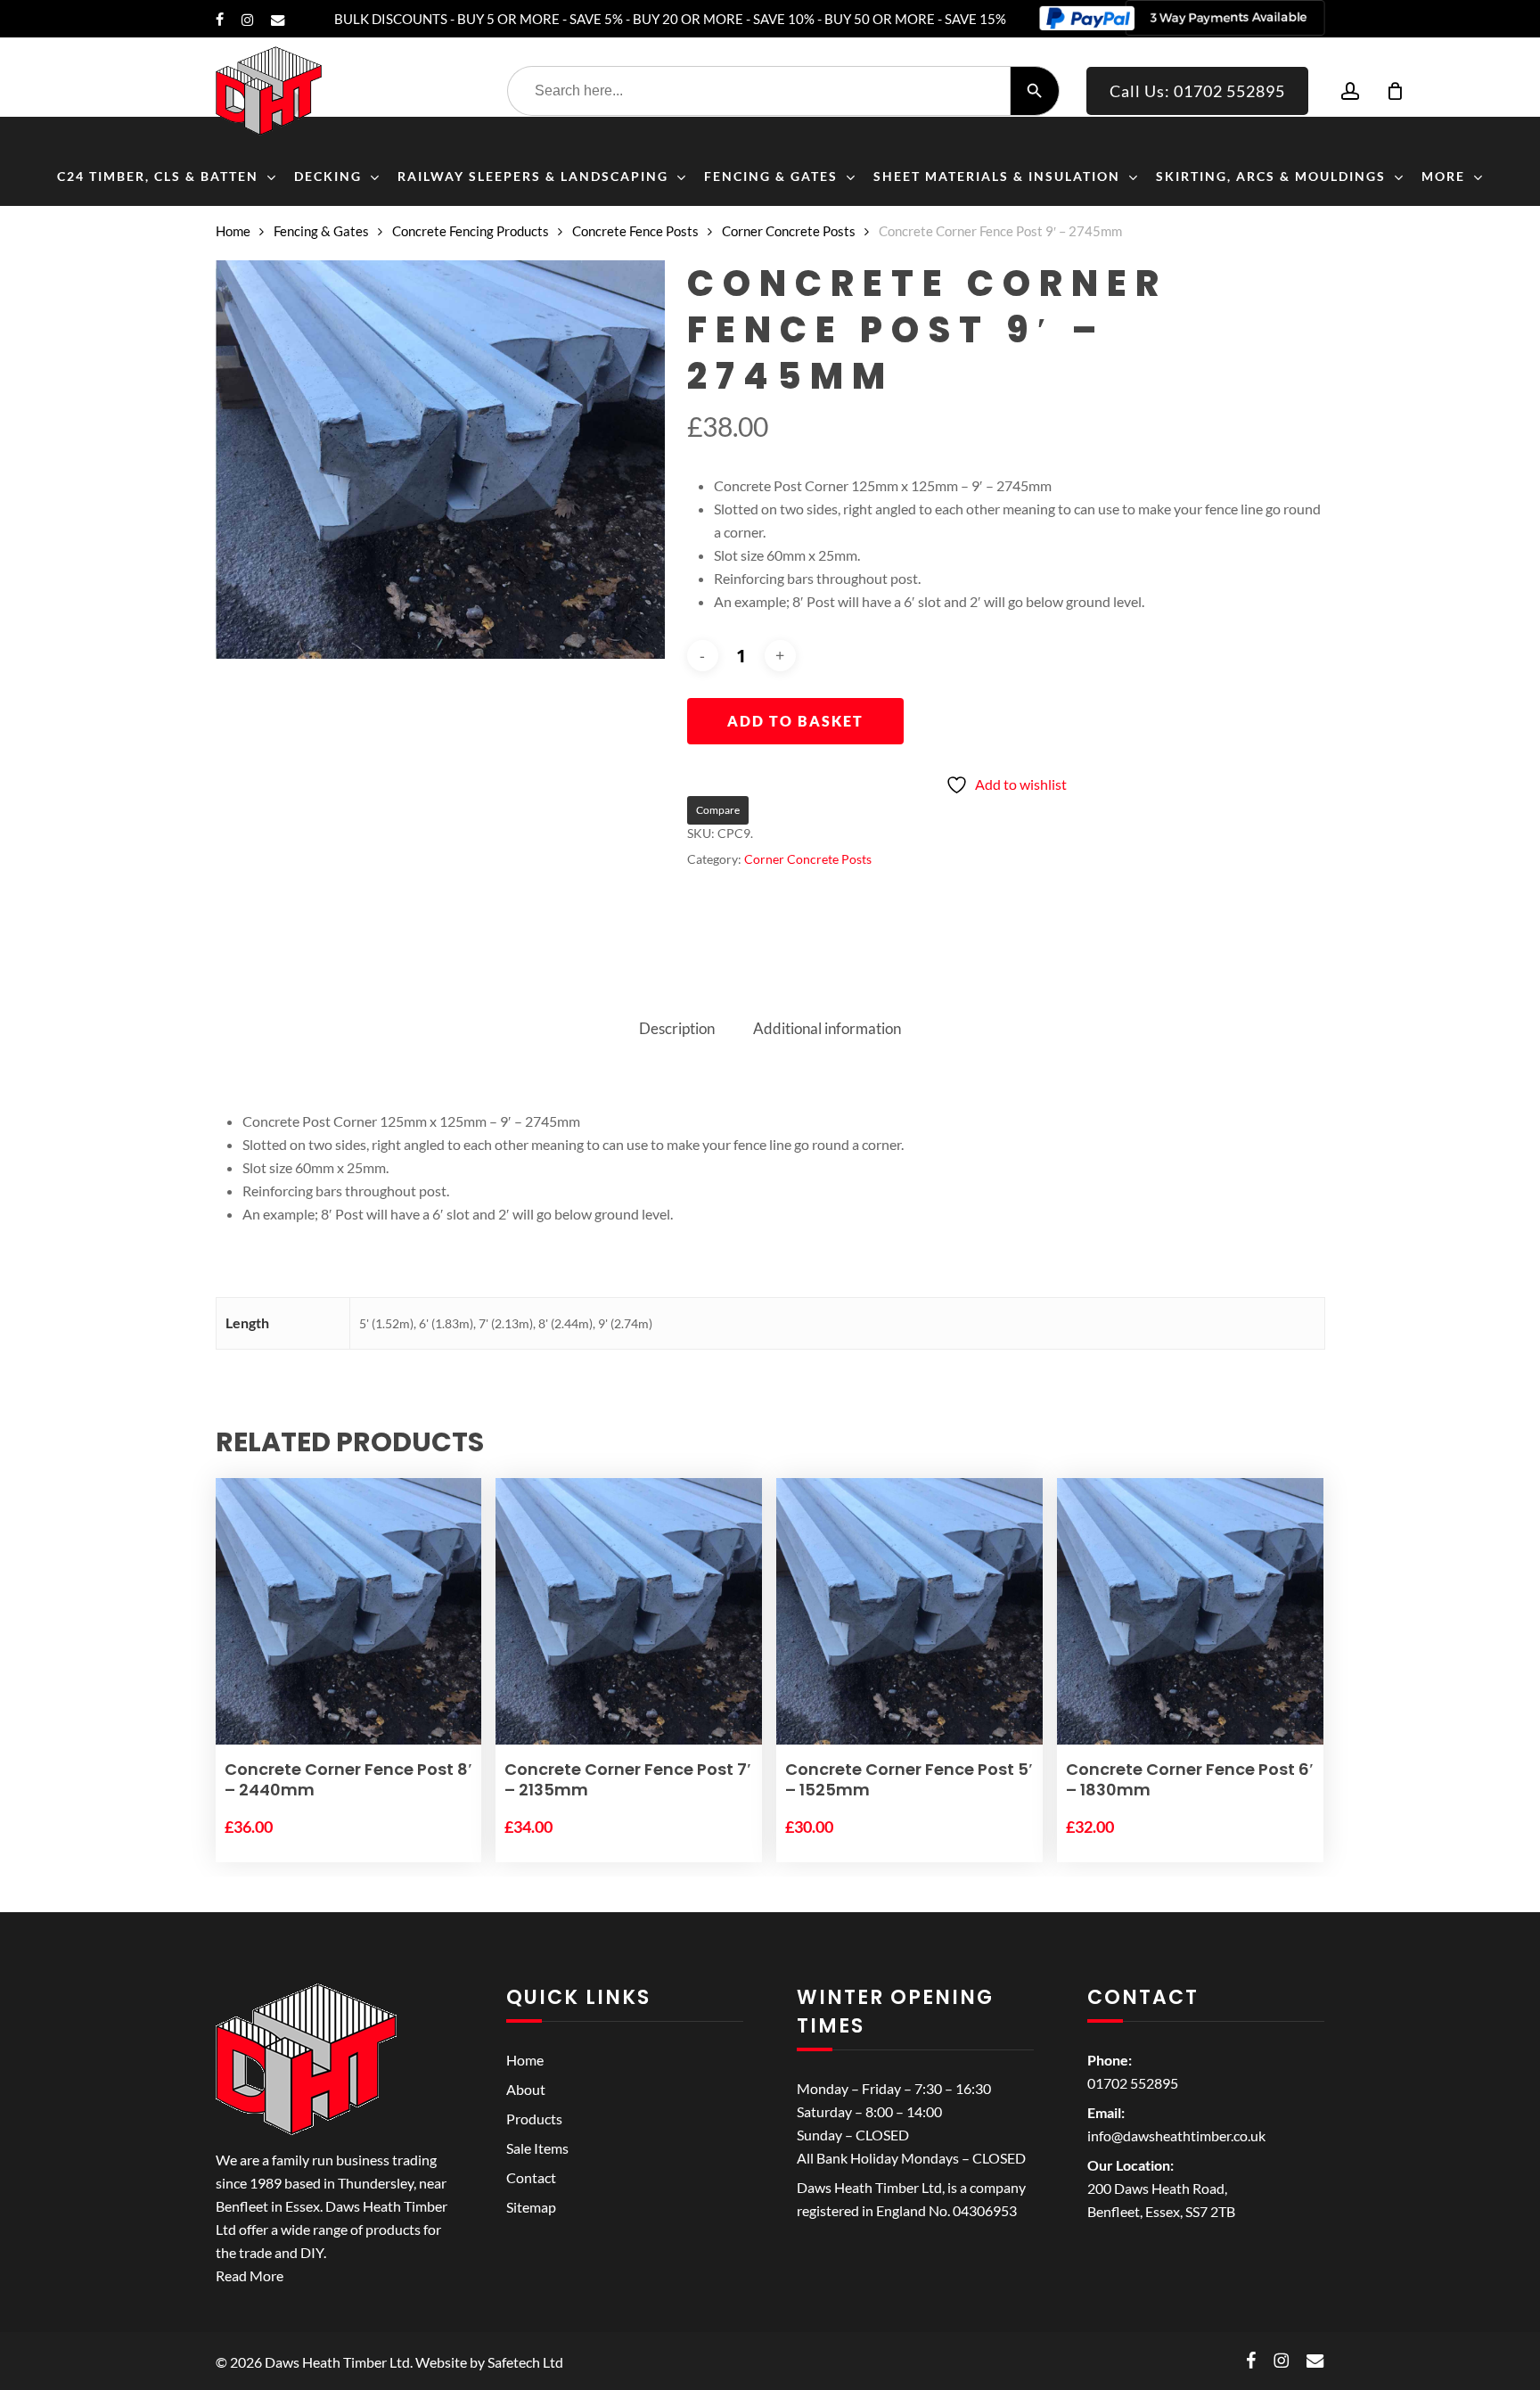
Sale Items (537, 2148)
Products (534, 2119)
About (526, 2089)
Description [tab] (677, 1028)
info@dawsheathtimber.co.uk (1176, 2135)
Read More (250, 2275)
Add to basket (795, 721)
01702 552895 (1133, 2083)
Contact (531, 2177)
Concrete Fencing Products (471, 231)
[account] (1350, 91)
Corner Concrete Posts (789, 231)
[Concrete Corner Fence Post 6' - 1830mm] (1190, 1612)
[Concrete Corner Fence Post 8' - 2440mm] (349, 1612)
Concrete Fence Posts (635, 231)
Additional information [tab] (827, 1028)
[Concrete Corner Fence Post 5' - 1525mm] (909, 1612)
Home (233, 231)
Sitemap (531, 2207)
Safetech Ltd (525, 2362)
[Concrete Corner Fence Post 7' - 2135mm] (629, 1612)
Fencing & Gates (321, 231)
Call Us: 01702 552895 (1197, 91)
